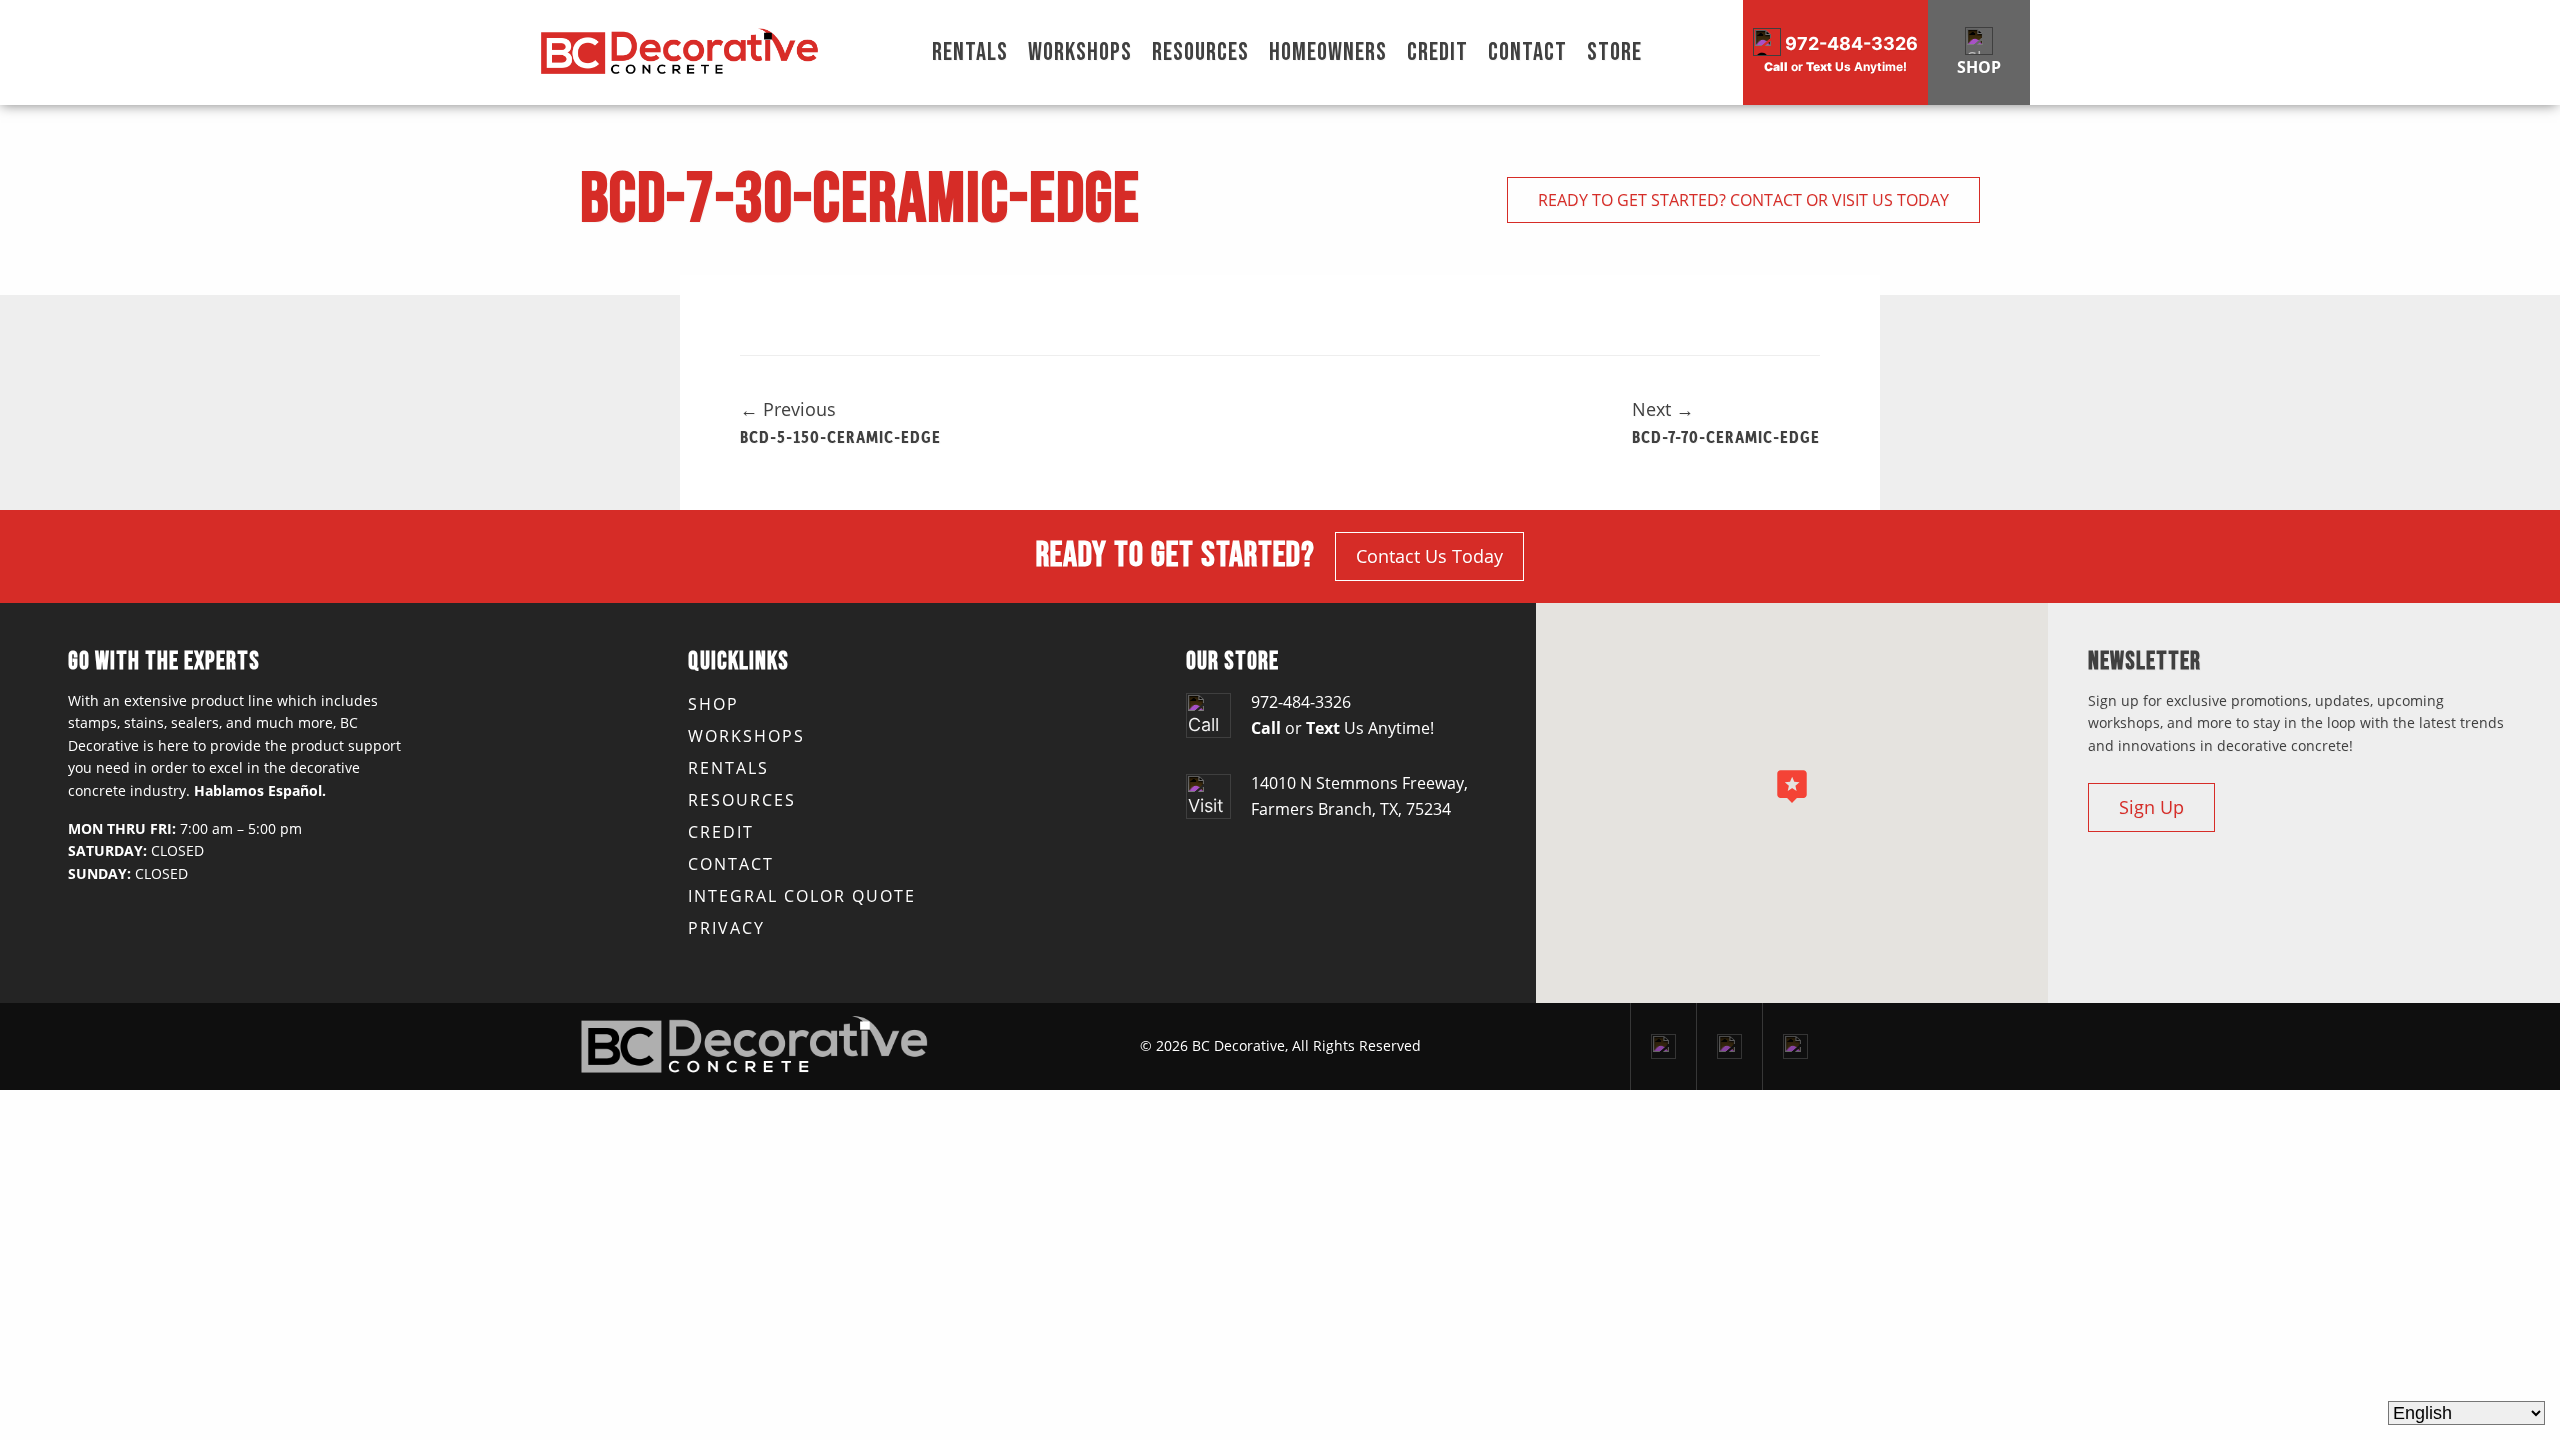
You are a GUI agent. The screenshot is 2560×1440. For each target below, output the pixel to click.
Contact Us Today (1429, 556)
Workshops (1080, 52)
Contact (1527, 52)
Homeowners (1328, 52)
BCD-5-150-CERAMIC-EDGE (840, 436)
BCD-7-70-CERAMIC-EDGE (1726, 436)
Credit (1437, 52)
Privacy (726, 928)
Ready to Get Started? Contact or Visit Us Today (1743, 200)
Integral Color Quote (802, 896)
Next (1663, 409)
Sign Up (2151, 807)
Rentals (970, 52)
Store (1614, 52)
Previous (788, 409)
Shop (713, 704)
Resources (1200, 52)
